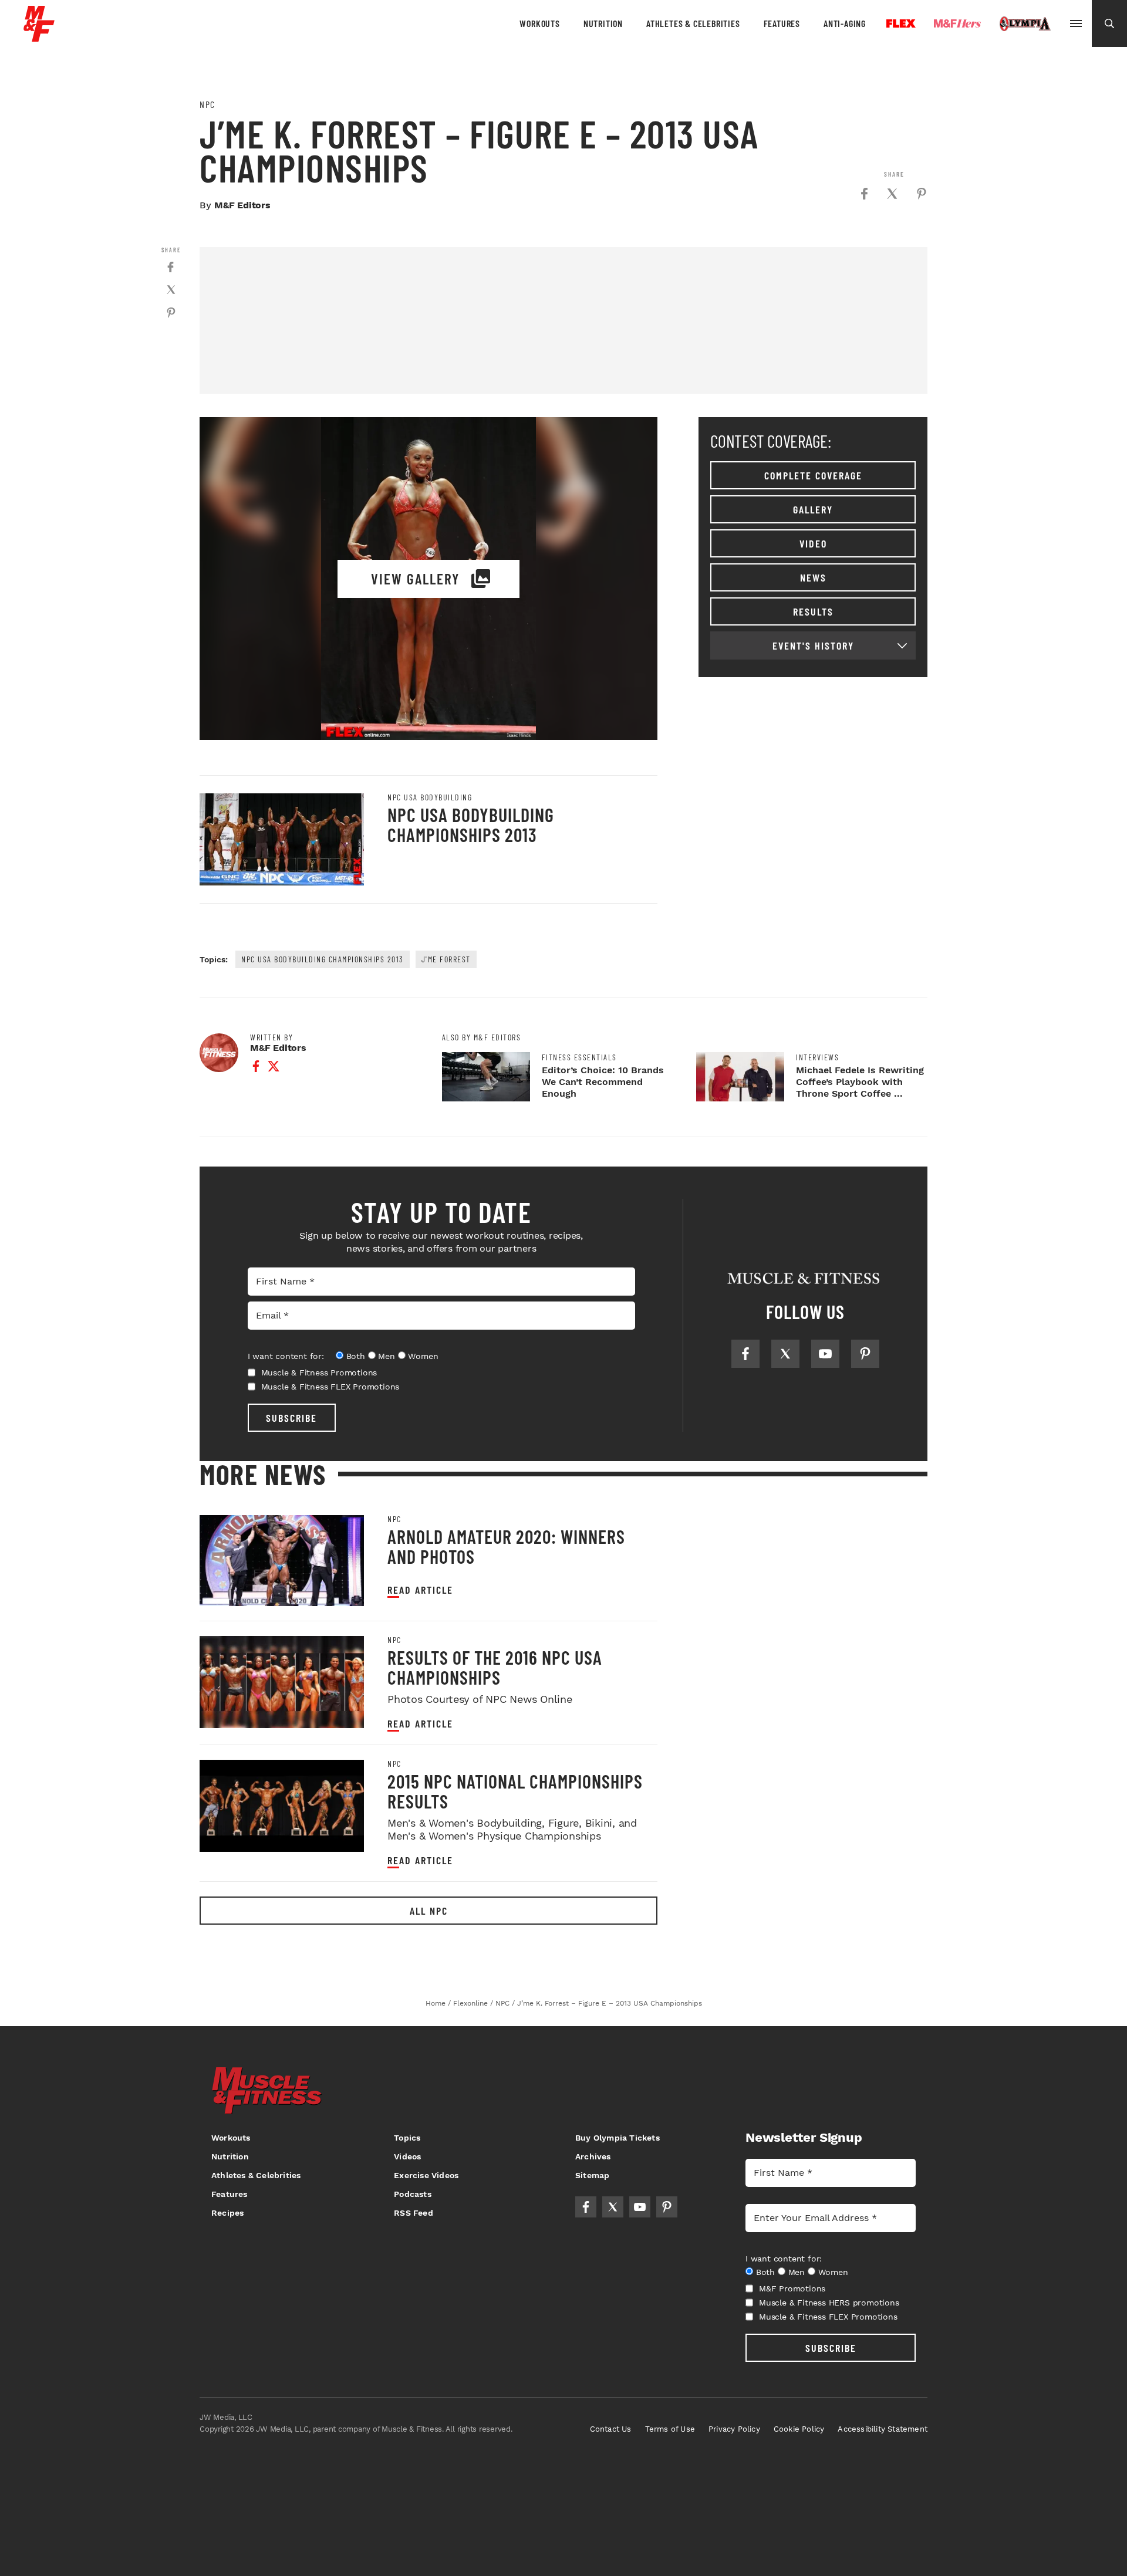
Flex (901, 23)
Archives (593, 2156)
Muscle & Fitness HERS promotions (829, 2303)
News (813, 577)
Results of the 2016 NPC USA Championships (495, 1667)
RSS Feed (414, 2213)
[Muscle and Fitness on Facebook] (745, 1354)
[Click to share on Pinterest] (922, 194)
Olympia (1025, 24)
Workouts (539, 23)
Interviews (817, 1057)
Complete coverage (813, 475)
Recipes (227, 2213)
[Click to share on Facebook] (864, 194)
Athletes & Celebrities (693, 23)
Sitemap (592, 2175)
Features (782, 23)
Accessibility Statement (883, 2429)
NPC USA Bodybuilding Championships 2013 (471, 824)
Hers (957, 23)
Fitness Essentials (579, 1057)
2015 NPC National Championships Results (515, 1791)
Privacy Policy (734, 2429)
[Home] (39, 37)
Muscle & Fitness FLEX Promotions (330, 1387)
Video (813, 543)
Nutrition (603, 23)
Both (356, 1356)
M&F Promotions (792, 2288)
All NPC (429, 1911)
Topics (407, 2138)
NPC (207, 104)
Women (423, 1356)
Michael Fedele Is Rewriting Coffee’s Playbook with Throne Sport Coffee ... (860, 1082)
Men (386, 1356)
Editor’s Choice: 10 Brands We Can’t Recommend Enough (603, 1082)
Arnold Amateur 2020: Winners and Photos (506, 1546)
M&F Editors (242, 205)
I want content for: (286, 1356)
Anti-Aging (845, 23)
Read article (420, 1590)
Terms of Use (670, 2429)
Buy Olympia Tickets (618, 2138)
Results (813, 611)
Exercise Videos (426, 2175)
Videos (407, 2156)
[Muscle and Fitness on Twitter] (785, 1354)
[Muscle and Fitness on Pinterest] (865, 1354)
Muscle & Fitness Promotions (319, 1372)
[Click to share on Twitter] (892, 194)
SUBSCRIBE (291, 1418)
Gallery (813, 509)
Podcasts (413, 2194)
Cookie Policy (799, 2429)
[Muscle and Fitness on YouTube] (825, 1354)
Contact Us (611, 2429)
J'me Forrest (446, 959)
